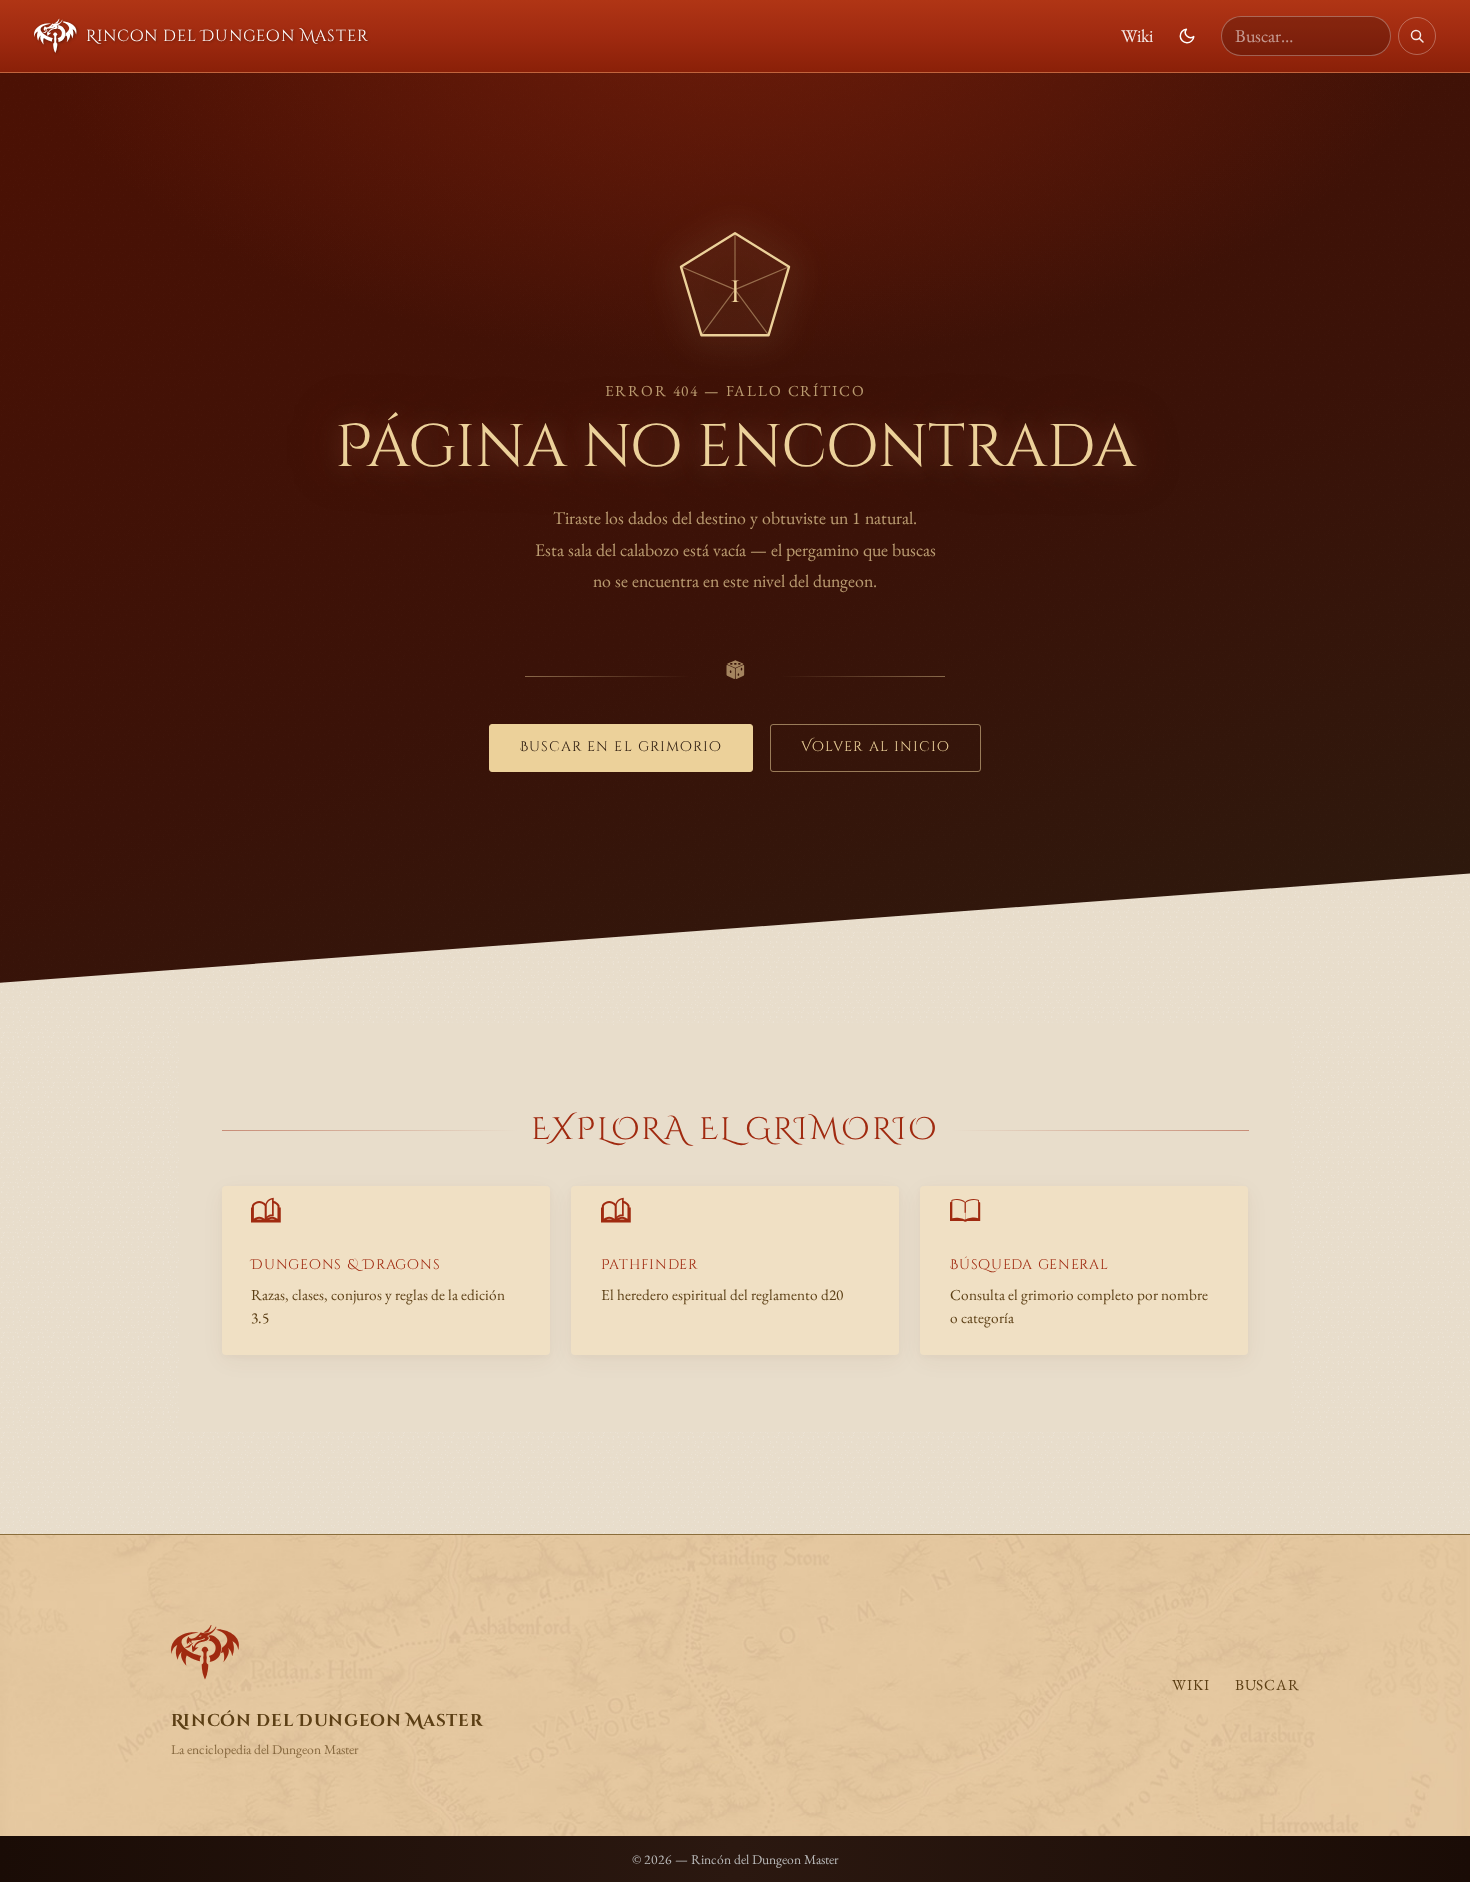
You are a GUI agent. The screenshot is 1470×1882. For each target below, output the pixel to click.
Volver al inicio (875, 747)
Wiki (1137, 35)
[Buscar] (1417, 36)
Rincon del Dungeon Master (227, 36)
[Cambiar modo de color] (1187, 36)
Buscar (1267, 1685)
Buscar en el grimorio (621, 747)
